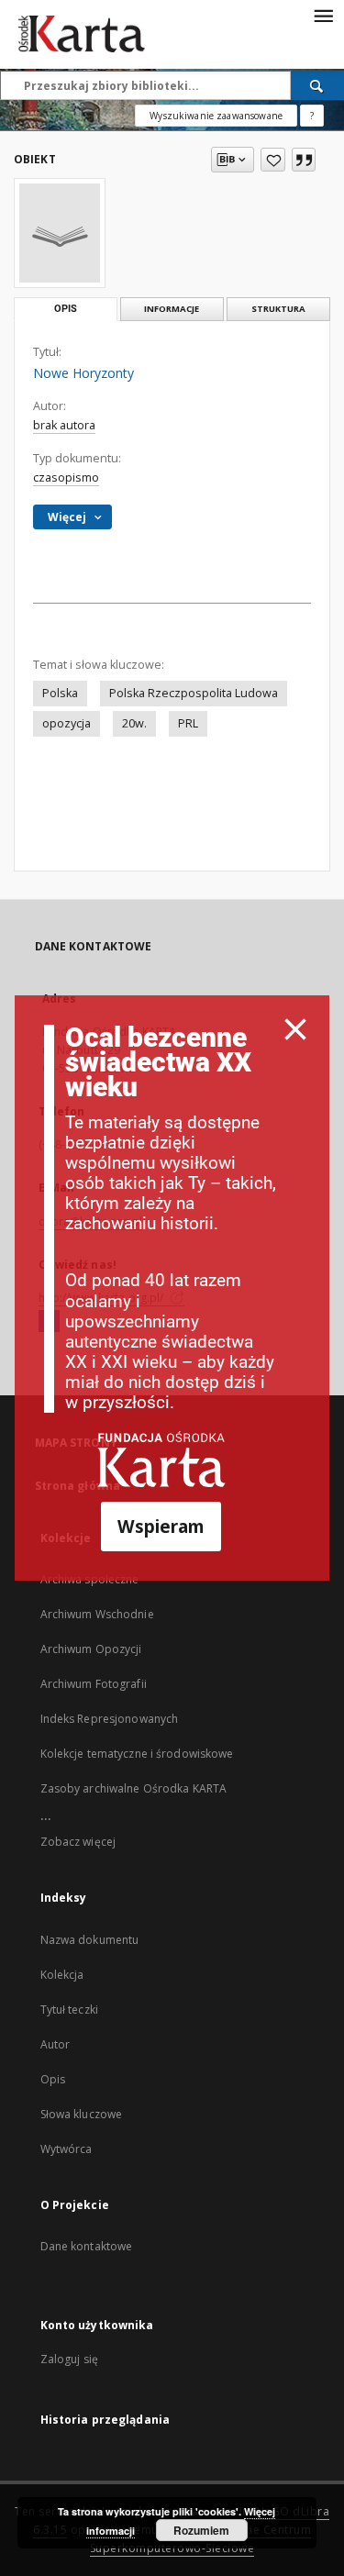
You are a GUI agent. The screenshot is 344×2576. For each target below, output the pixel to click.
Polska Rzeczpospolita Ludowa (194, 693)
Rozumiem (201, 2530)
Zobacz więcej (78, 1842)
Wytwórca (67, 2149)
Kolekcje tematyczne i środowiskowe (137, 1754)
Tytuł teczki (69, 2010)
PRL (188, 723)
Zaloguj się (70, 2359)
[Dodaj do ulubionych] (273, 160)
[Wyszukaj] (317, 85)
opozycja (67, 723)
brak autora (64, 425)
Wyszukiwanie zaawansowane (216, 116)
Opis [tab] (66, 309)
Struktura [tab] (278, 309)
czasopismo (66, 477)
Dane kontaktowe (87, 2246)
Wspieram (161, 1526)
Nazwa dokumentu (90, 1940)
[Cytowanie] (304, 160)
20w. (134, 723)
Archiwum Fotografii (94, 1684)
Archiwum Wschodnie (97, 1614)
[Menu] (323, 15)
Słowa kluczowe (82, 2114)
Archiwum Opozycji (91, 1649)
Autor (55, 2044)
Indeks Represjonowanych (110, 1719)
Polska (60, 693)
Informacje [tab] (172, 309)
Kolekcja (62, 1975)
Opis (53, 2079)
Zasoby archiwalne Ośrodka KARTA (134, 1788)
